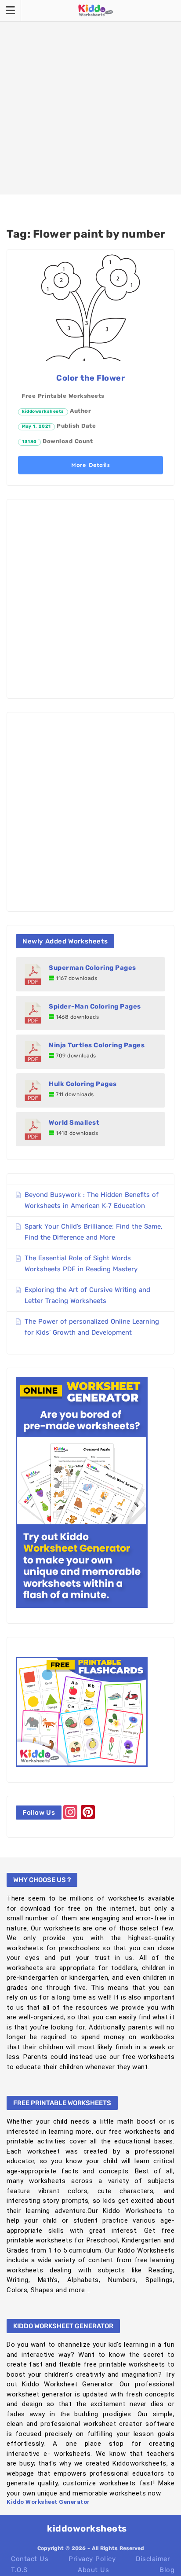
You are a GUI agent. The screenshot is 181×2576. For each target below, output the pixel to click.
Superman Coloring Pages (92, 968)
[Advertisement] (90, 97)
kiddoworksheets (43, 411)
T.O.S (19, 2570)
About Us (93, 2570)
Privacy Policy (92, 2559)
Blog (167, 2570)
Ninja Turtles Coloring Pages (97, 1045)
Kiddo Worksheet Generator (48, 2502)
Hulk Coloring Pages (83, 1084)
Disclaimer (153, 2559)
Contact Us (30, 2559)
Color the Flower (90, 378)
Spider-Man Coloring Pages (95, 1006)
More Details (90, 465)
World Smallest (74, 1123)
